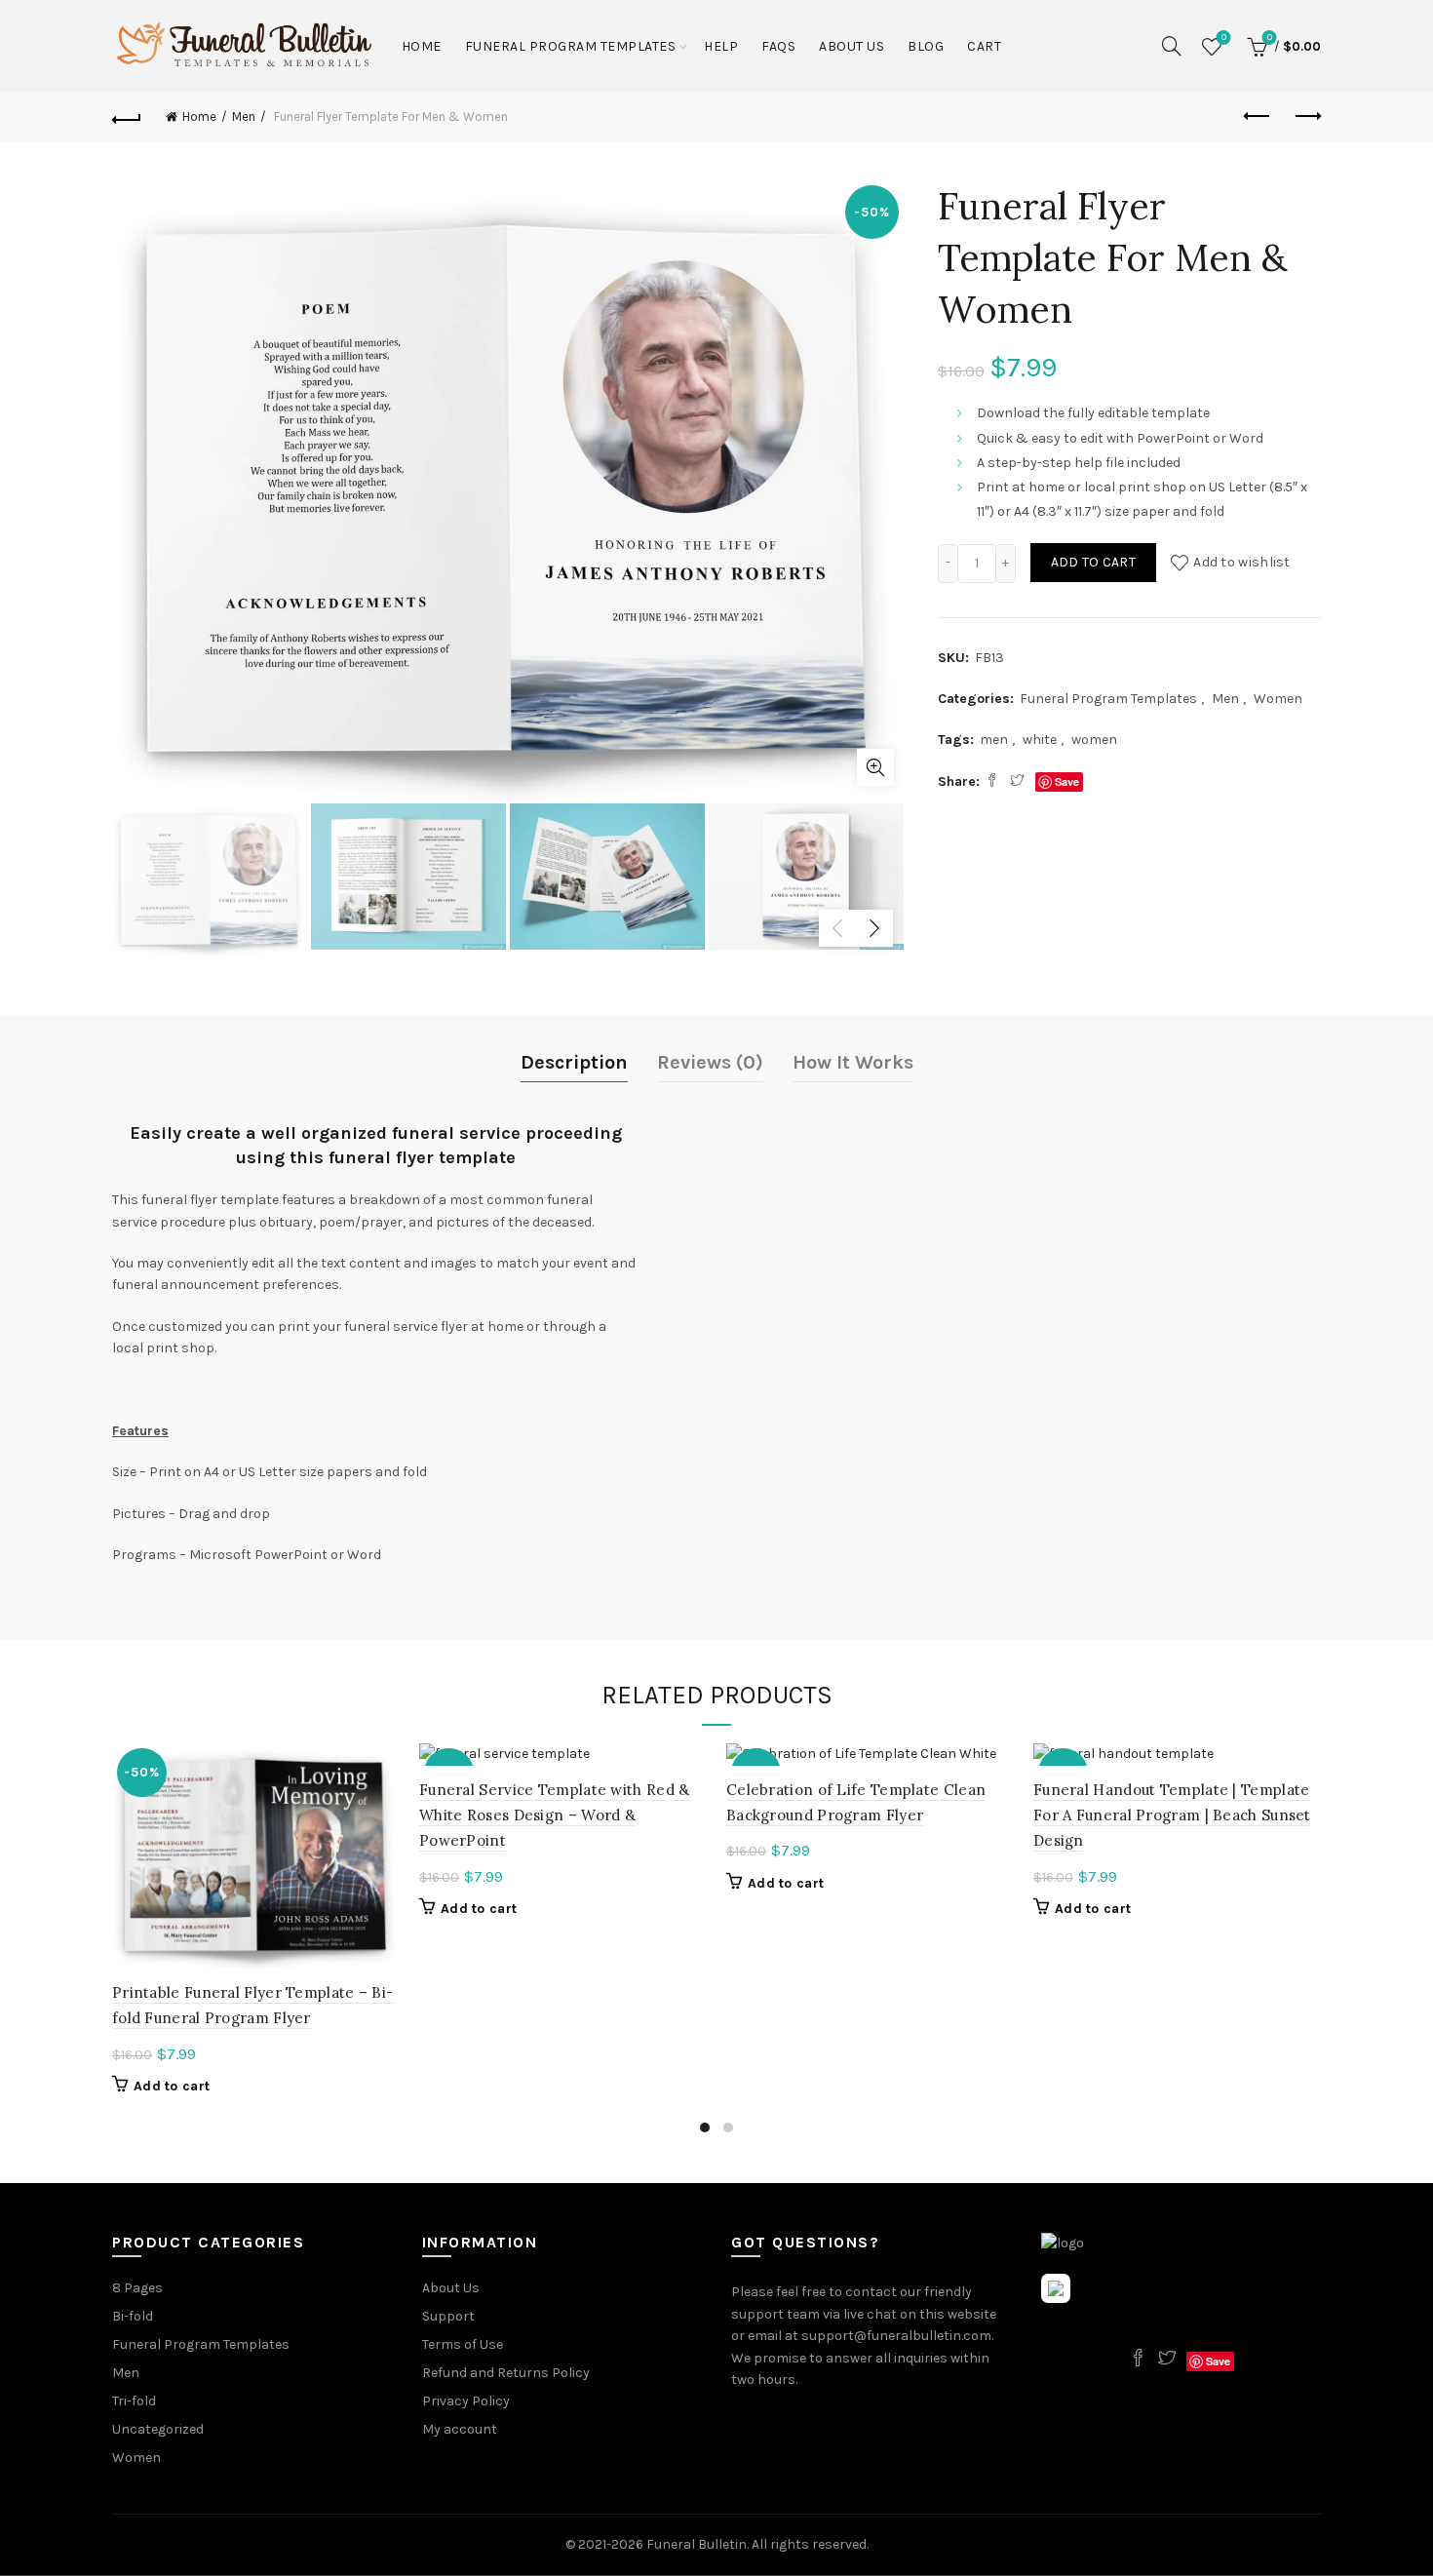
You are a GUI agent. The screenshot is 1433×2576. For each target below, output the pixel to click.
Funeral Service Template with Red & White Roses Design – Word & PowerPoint (555, 1815)
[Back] (127, 117)
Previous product (1258, 117)
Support (448, 2316)
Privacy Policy (466, 2401)
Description (574, 1062)
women (1094, 740)
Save (1067, 781)
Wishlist (1224, 38)
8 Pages (137, 2288)
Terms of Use (463, 2344)
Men (244, 117)
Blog (926, 46)
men (994, 740)
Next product (1306, 117)
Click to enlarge (875, 767)
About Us (852, 46)
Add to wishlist (1242, 562)
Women (1278, 699)
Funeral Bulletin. (699, 2544)
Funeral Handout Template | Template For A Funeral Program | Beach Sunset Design (1172, 1815)
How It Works (853, 1062)
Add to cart (1093, 562)
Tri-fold (134, 2401)
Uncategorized (158, 2429)
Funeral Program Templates (571, 46)
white (1040, 740)
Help (721, 46)
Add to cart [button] (172, 2086)
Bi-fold (133, 2316)
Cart (984, 46)
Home (422, 46)
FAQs (778, 46)
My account (460, 2429)
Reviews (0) (710, 1062)
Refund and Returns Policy (506, 2373)
